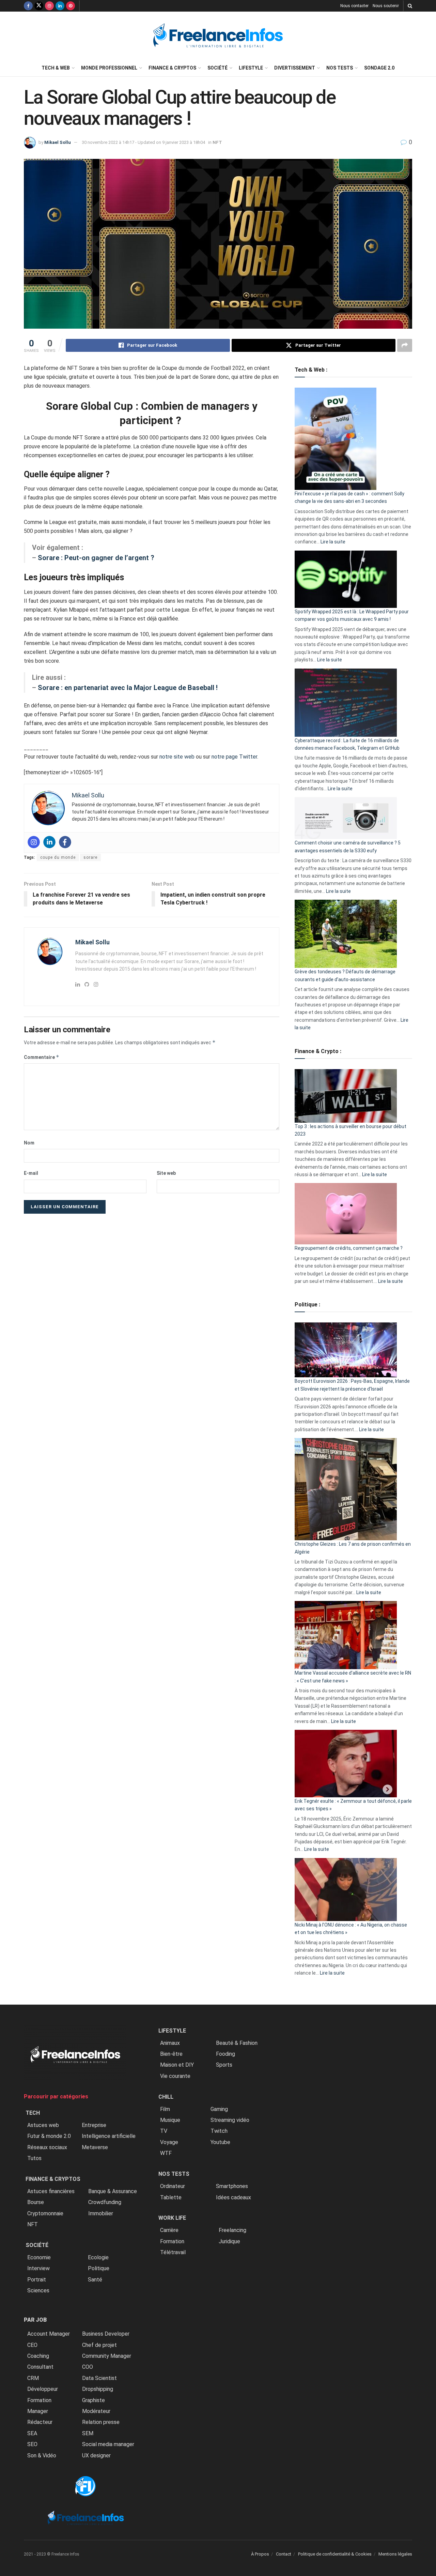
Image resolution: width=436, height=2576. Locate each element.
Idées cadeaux (233, 2197)
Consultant (40, 2367)
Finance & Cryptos (172, 68)
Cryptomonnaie (45, 2213)
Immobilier (101, 2213)
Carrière (169, 2230)
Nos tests (340, 68)
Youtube (220, 2142)
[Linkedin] (49, 842)
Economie (39, 2257)
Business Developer (106, 2334)
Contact (284, 2554)
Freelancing (232, 2230)
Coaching (38, 2356)
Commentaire (42, 1057)
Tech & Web (56, 68)
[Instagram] (34, 842)
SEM (88, 2433)
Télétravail (173, 2252)
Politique (99, 2268)
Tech (33, 2113)
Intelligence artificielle (109, 2136)
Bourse (36, 2202)
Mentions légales (395, 2554)
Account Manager (49, 2334)
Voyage (169, 2142)
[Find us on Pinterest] (71, 6)
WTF (166, 2153)
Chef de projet (99, 2345)
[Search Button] (410, 6)
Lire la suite (333, 542)
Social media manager (108, 2444)
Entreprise (94, 2125)
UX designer (96, 2455)
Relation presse (101, 2422)
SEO (32, 2444)
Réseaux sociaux (47, 2147)
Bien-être (171, 2054)
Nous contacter (354, 6)
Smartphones (232, 2186)
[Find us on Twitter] (39, 6)
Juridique (229, 2241)
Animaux (170, 2043)
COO (88, 2367)
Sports (224, 2065)
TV (164, 2131)
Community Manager (107, 2356)
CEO (32, 2345)
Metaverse (95, 2147)
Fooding (225, 2054)
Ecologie (98, 2257)
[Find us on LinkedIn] (60, 6)
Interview (38, 2268)
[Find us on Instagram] (49, 6)
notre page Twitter (234, 757)
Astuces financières (51, 2191)
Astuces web (43, 2125)
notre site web (177, 757)
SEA (32, 2433)
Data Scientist (99, 2378)
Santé (95, 2280)
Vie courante (175, 2076)
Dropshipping (98, 2389)
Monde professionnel (109, 68)
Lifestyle (251, 68)
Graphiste (94, 2400)
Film (165, 2109)
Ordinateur (173, 2186)
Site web (166, 1173)
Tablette (171, 2197)
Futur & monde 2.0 (49, 2136)
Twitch (219, 2131)
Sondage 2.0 (379, 68)
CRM (33, 2378)
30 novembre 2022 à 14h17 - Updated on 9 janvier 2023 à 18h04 (143, 142)
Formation (39, 2400)
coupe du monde (58, 857)
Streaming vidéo (230, 2120)
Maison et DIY (177, 2065)
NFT (217, 142)
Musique (170, 2120)
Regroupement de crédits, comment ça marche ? (349, 1248)
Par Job (35, 2320)
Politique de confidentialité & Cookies (335, 2554)
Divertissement (295, 68)
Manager (38, 2411)
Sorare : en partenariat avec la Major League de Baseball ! (128, 688)
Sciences (38, 2290)
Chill (166, 2097)
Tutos (34, 2158)
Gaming (219, 2109)
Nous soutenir (386, 6)
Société (217, 68)
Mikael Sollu (58, 142)
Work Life (172, 2218)
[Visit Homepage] (218, 36)
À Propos (260, 2554)
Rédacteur (40, 2422)
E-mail (31, 1173)
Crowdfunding (105, 2202)
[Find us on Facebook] (28, 6)
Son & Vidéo (42, 2455)
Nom (29, 1143)
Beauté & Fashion (237, 2043)
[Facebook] (65, 842)
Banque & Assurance (113, 2191)
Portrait (37, 2280)
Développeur (43, 2389)
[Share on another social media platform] (405, 345)
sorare (90, 857)
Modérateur (96, 2411)
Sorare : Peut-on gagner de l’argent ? (96, 558)
